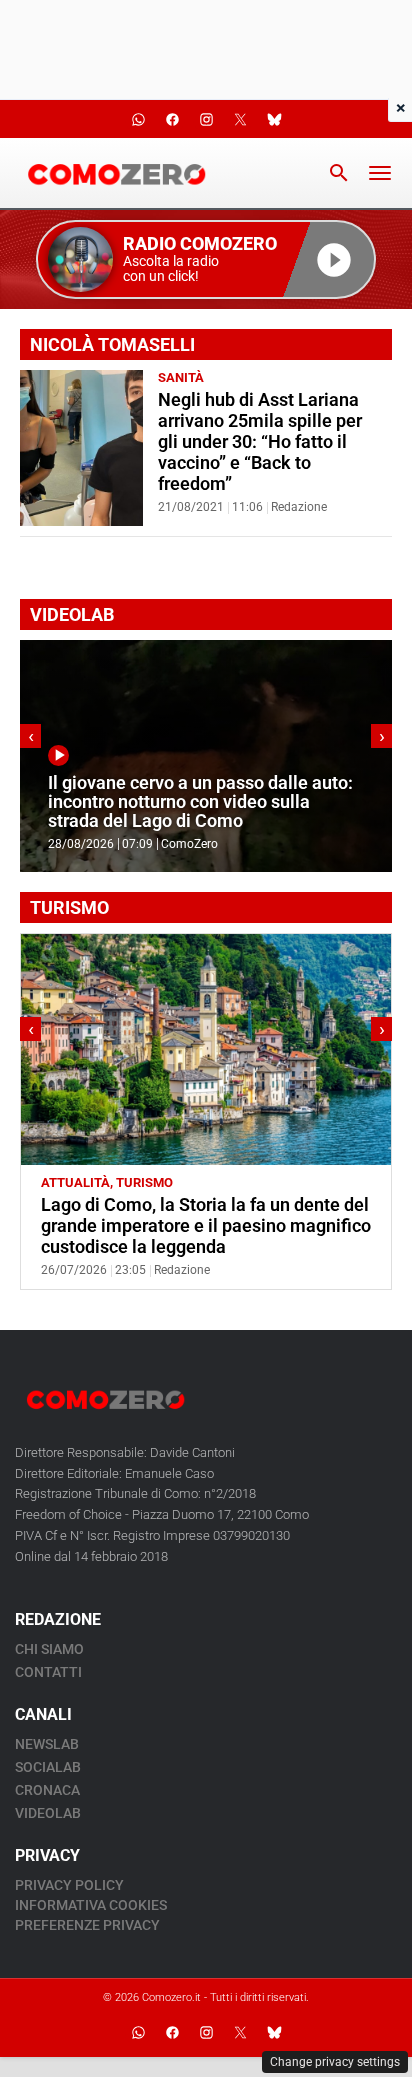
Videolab (48, 1813)
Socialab (48, 1767)
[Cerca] (339, 173)
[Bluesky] (274, 2032)
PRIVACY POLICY (69, 1885)
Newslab (47, 1744)
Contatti (48, 1672)
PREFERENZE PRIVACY (87, 1925)
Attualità (75, 1182)
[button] (206, 259)
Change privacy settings (335, 2062)
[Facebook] (172, 2032)
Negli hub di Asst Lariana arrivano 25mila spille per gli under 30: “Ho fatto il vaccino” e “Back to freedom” (260, 442)
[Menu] (380, 173)
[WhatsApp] (138, 2032)
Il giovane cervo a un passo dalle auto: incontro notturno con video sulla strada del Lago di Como (200, 802)
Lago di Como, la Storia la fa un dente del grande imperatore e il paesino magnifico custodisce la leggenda (206, 1226)
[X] (240, 2032)
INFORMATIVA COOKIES (91, 1905)
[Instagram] (206, 2032)
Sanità (181, 377)
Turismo (144, 1182)
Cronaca (47, 1790)
